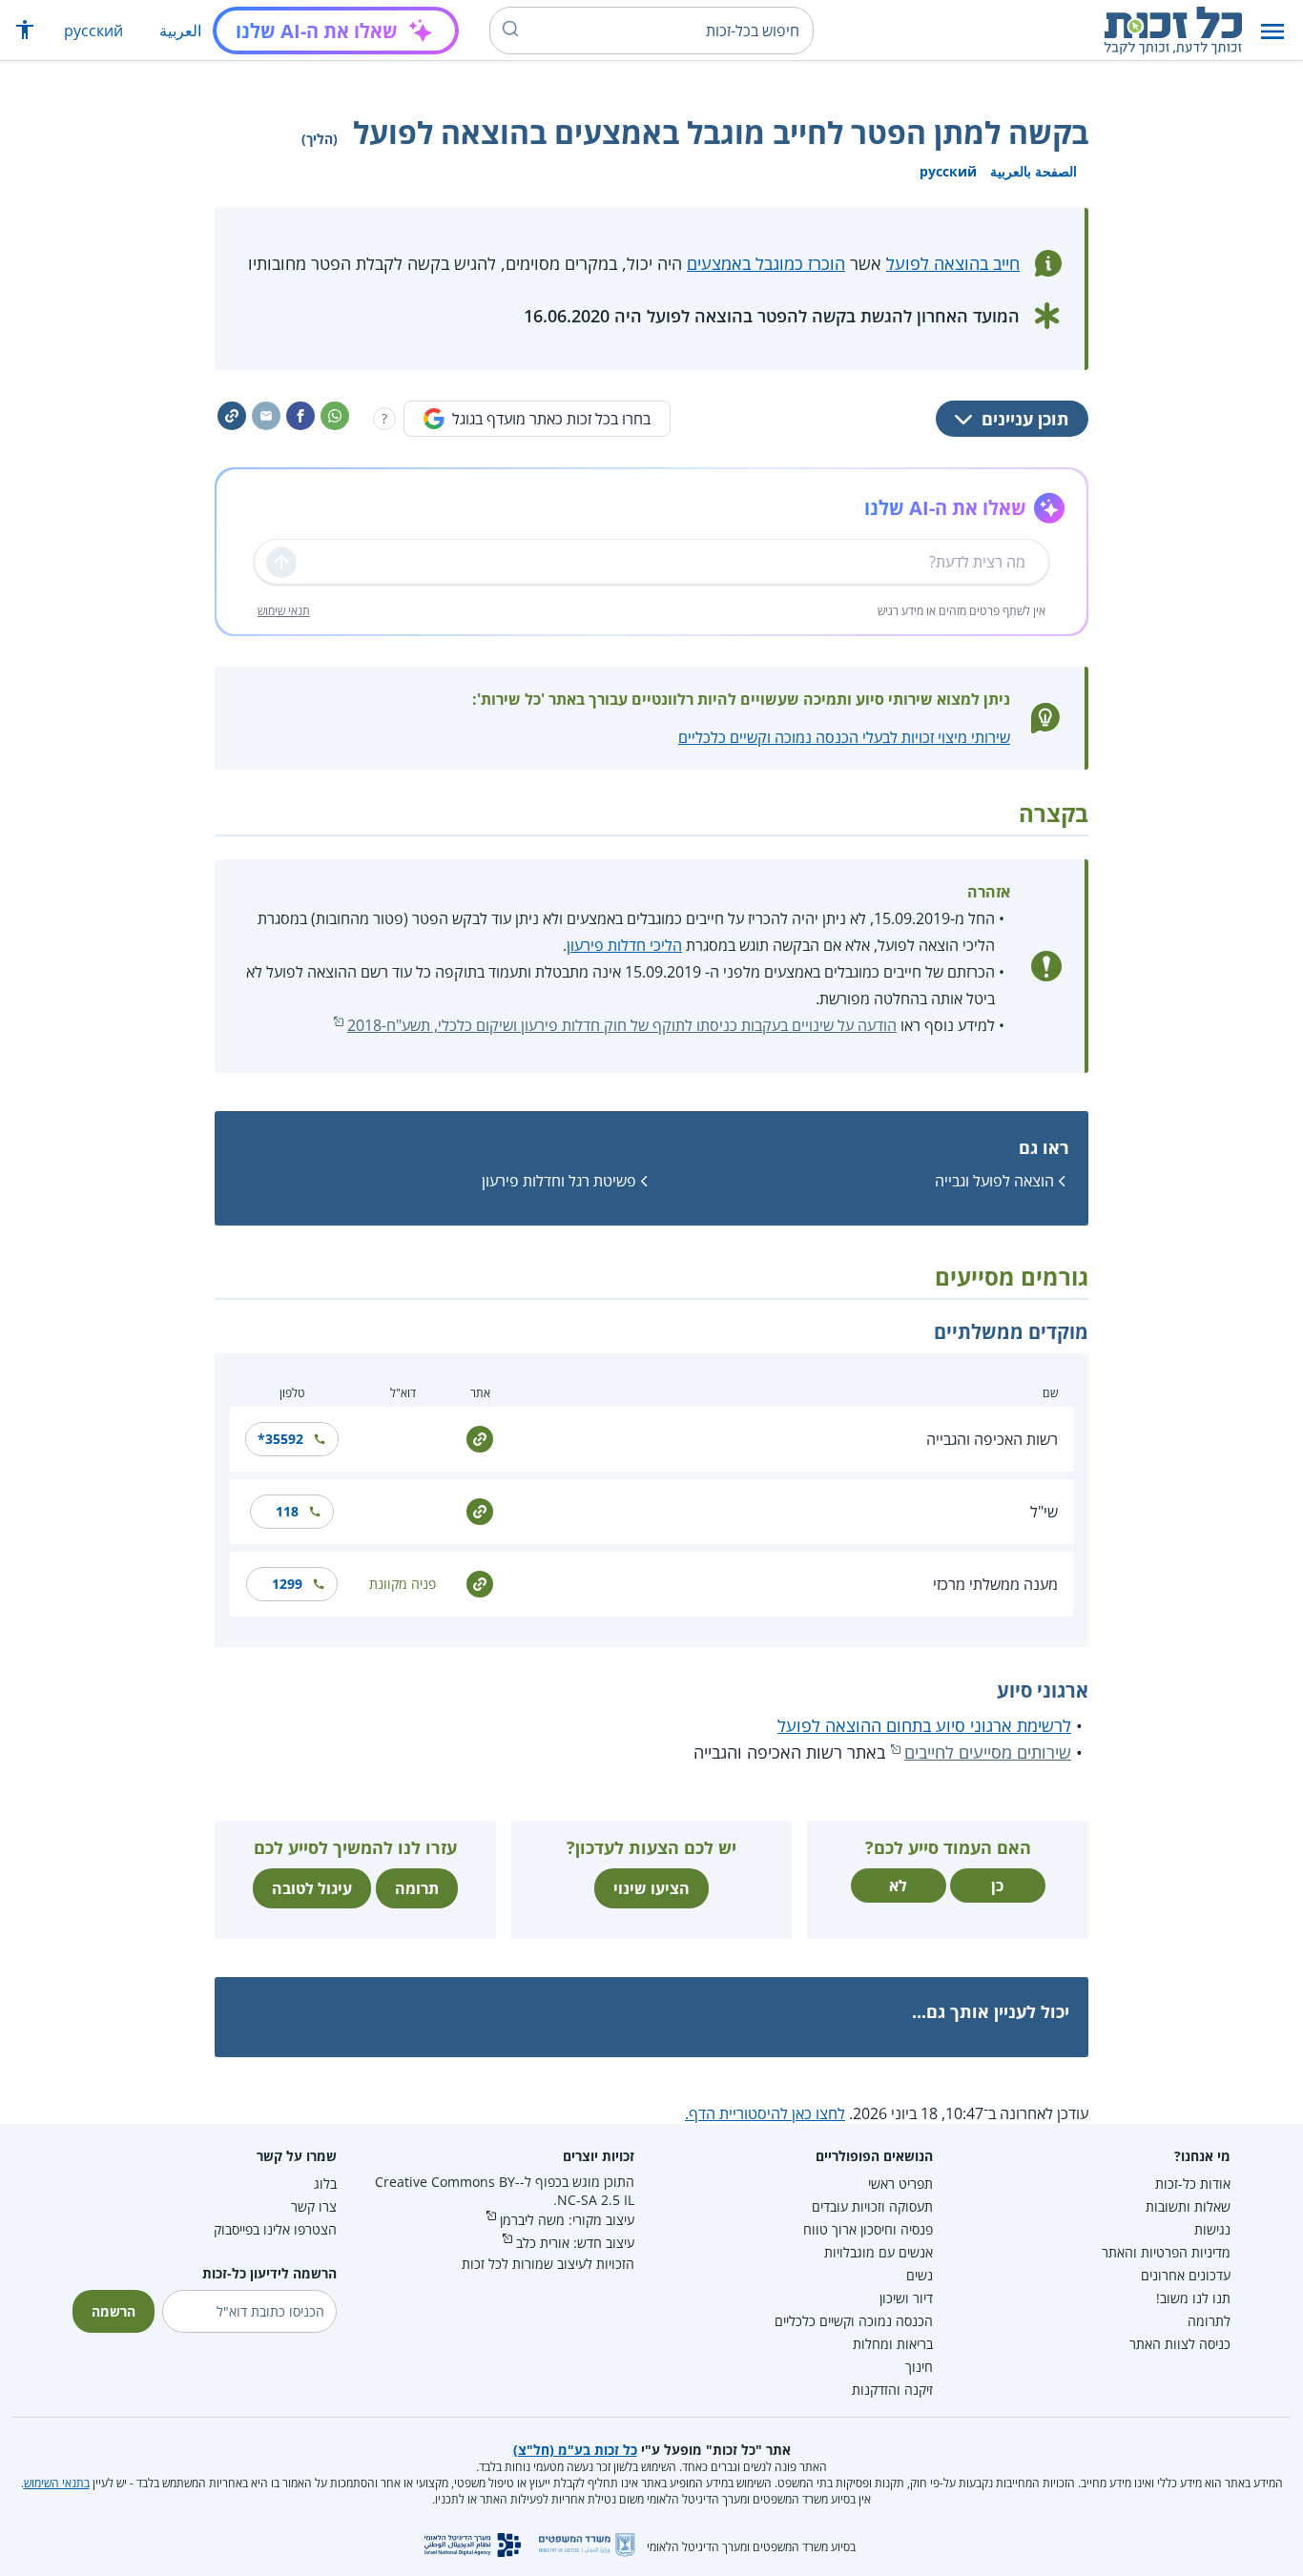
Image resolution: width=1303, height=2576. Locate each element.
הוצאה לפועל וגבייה (994, 1181)
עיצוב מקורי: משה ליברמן (567, 2220)
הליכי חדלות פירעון (624, 945)
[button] (1272, 31)
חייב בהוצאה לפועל (953, 263)
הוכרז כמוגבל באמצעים (766, 263)
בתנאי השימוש (57, 2483)
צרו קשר (314, 2206)
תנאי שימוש (284, 611)
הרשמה (114, 2311)
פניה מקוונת (403, 1584)
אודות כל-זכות (1193, 2184)
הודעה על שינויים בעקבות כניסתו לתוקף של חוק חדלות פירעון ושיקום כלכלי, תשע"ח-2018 (622, 1025)
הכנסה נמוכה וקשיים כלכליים (854, 2321)
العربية (180, 31)
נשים (920, 2275)
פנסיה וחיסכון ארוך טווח (868, 2229)
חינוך (919, 2367)
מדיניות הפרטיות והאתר (1166, 2252)
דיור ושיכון (906, 2298)
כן (997, 1886)
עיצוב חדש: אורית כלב (575, 2243)
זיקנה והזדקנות (892, 2390)
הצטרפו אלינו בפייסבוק (275, 2229)
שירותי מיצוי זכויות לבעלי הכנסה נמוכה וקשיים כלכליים (844, 737)
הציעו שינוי (651, 1888)
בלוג (325, 2184)
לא (898, 1886)
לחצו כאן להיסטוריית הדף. (765, 2113)
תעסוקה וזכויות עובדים (872, 2206)
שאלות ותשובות (1188, 2206)
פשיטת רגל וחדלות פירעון (559, 1181)
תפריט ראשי (900, 2184)
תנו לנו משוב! (1193, 2298)
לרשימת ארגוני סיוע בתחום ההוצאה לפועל (924, 1725)
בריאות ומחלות (893, 2344)
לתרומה (1209, 2321)
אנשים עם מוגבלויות (879, 2252)
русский (93, 31)
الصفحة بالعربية (1034, 171)
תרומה (417, 1888)
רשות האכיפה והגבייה (992, 1439)
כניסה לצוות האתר (1180, 2344)
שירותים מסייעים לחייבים (988, 1752)
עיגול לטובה (312, 1888)
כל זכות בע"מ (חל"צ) (575, 2450)
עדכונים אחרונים (1186, 2275)
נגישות (1212, 2229)
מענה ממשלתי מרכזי (995, 1584)
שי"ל (1044, 1512)
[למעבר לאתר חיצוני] (480, 1437)
